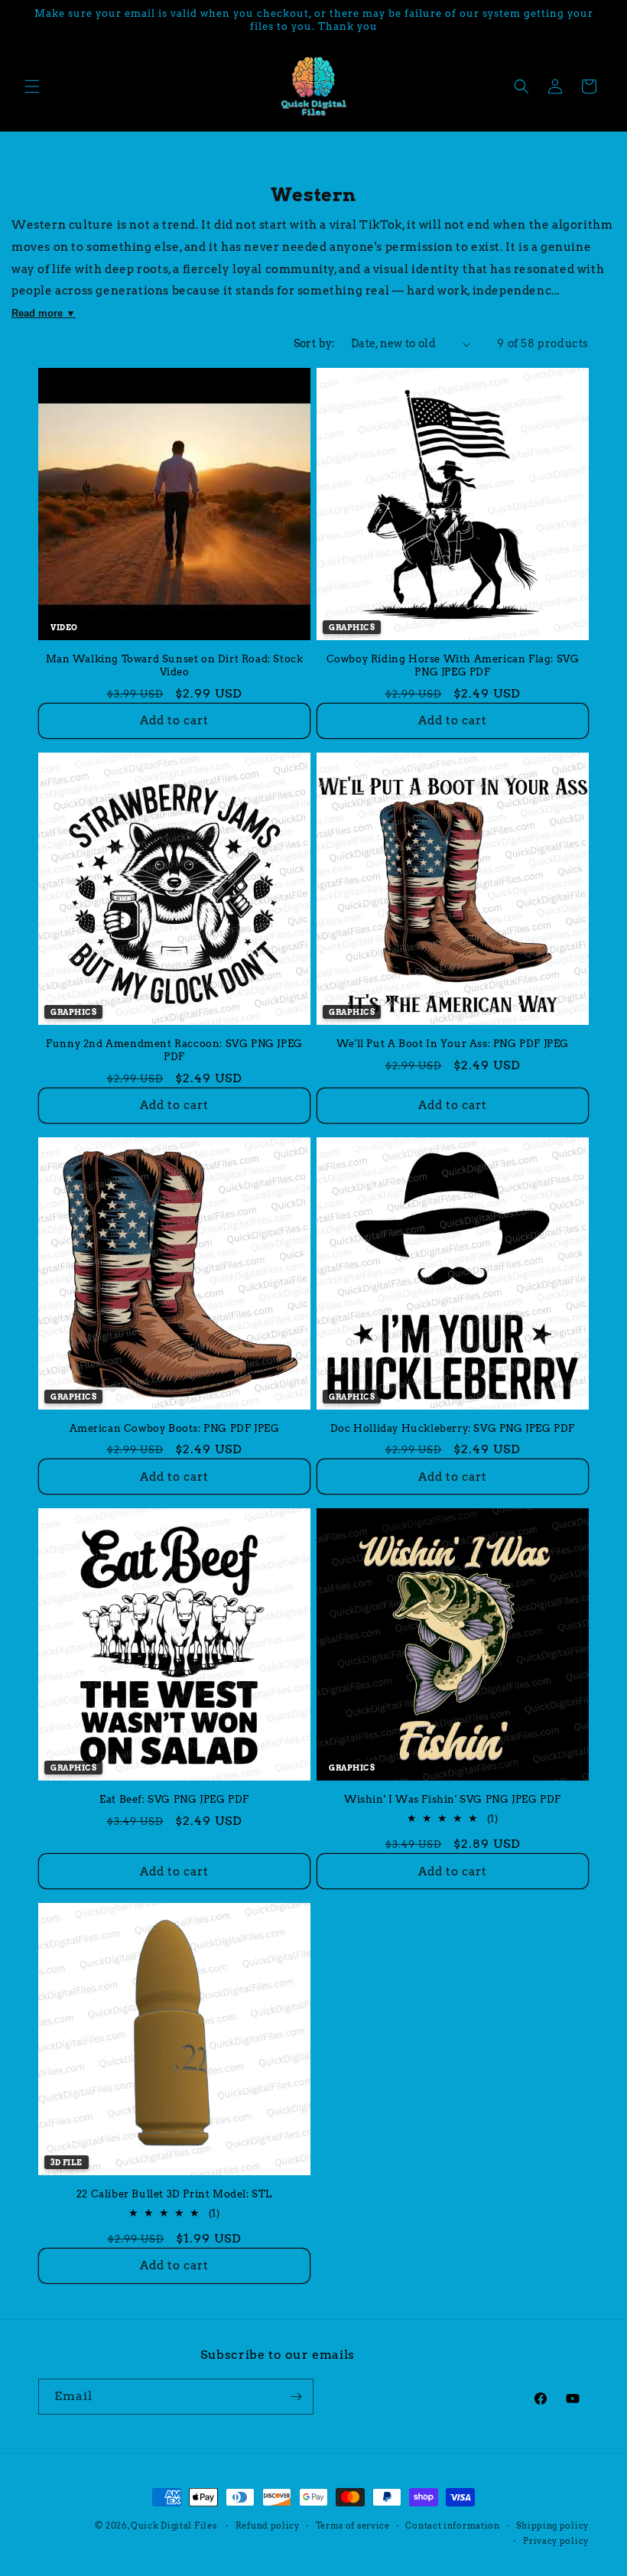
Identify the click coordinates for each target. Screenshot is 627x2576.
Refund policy (268, 2526)
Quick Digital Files (174, 2526)
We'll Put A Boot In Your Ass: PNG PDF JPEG (453, 1044)
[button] (32, 86)
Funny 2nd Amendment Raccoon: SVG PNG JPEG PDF (174, 1050)
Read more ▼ (44, 313)
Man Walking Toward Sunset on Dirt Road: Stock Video (175, 665)
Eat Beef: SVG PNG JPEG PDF (174, 1799)
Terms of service (353, 2526)
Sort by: (315, 343)
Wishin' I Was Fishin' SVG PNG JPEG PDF (453, 1799)
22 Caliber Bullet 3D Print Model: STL (174, 2194)
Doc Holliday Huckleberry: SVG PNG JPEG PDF (453, 1428)
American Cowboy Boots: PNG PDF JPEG (175, 1428)
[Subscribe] (296, 2397)
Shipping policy (553, 2526)
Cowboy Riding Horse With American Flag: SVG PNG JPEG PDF (453, 665)
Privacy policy (556, 2541)
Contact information (452, 2526)
